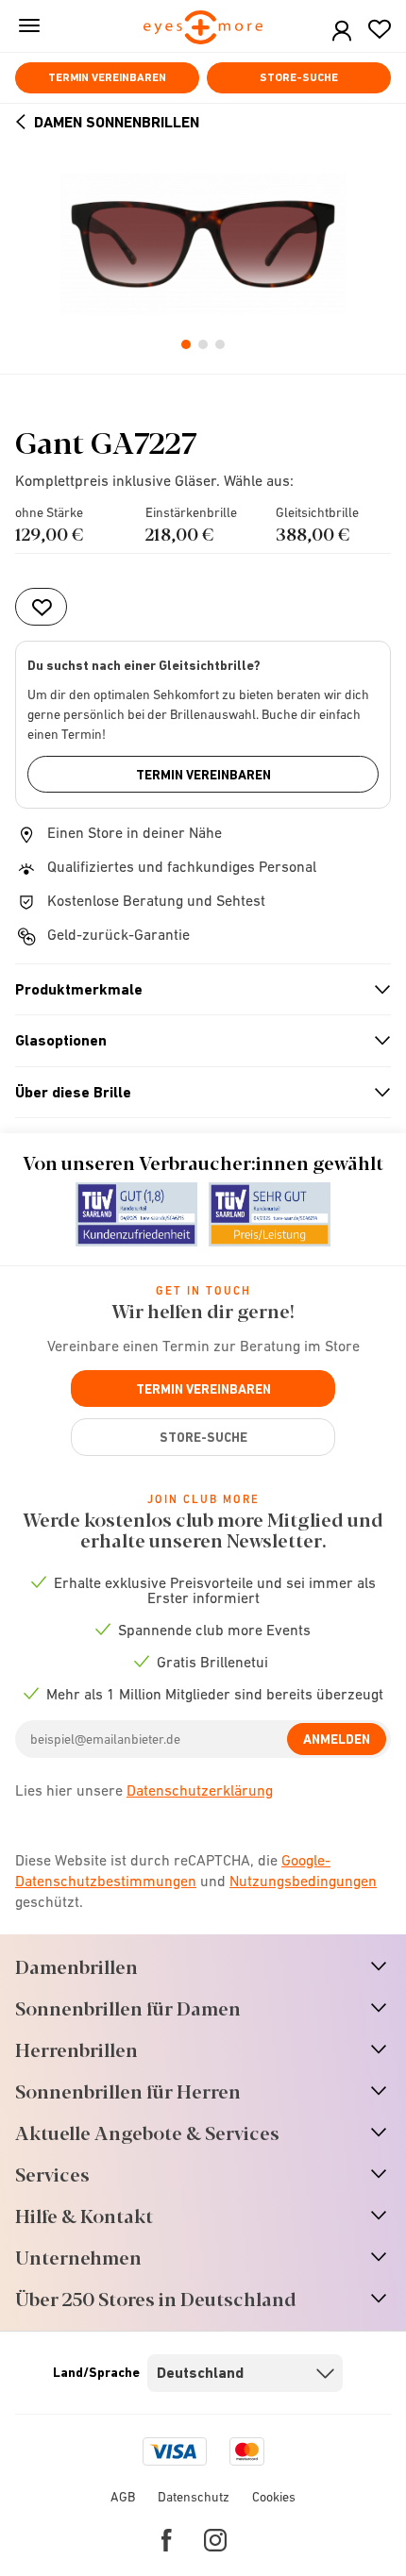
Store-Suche (299, 77)
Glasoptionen (195, 1041)
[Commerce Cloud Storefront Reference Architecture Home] (203, 29)
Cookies (274, 2497)
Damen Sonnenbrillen (117, 122)
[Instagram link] (215, 2540)
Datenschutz (194, 2497)
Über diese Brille (195, 1093)
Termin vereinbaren (107, 77)
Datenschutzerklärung (200, 1790)
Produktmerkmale (195, 990)
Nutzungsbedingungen (303, 1881)
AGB (123, 2497)
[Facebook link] (167, 2540)
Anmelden (337, 1739)
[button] (342, 32)
